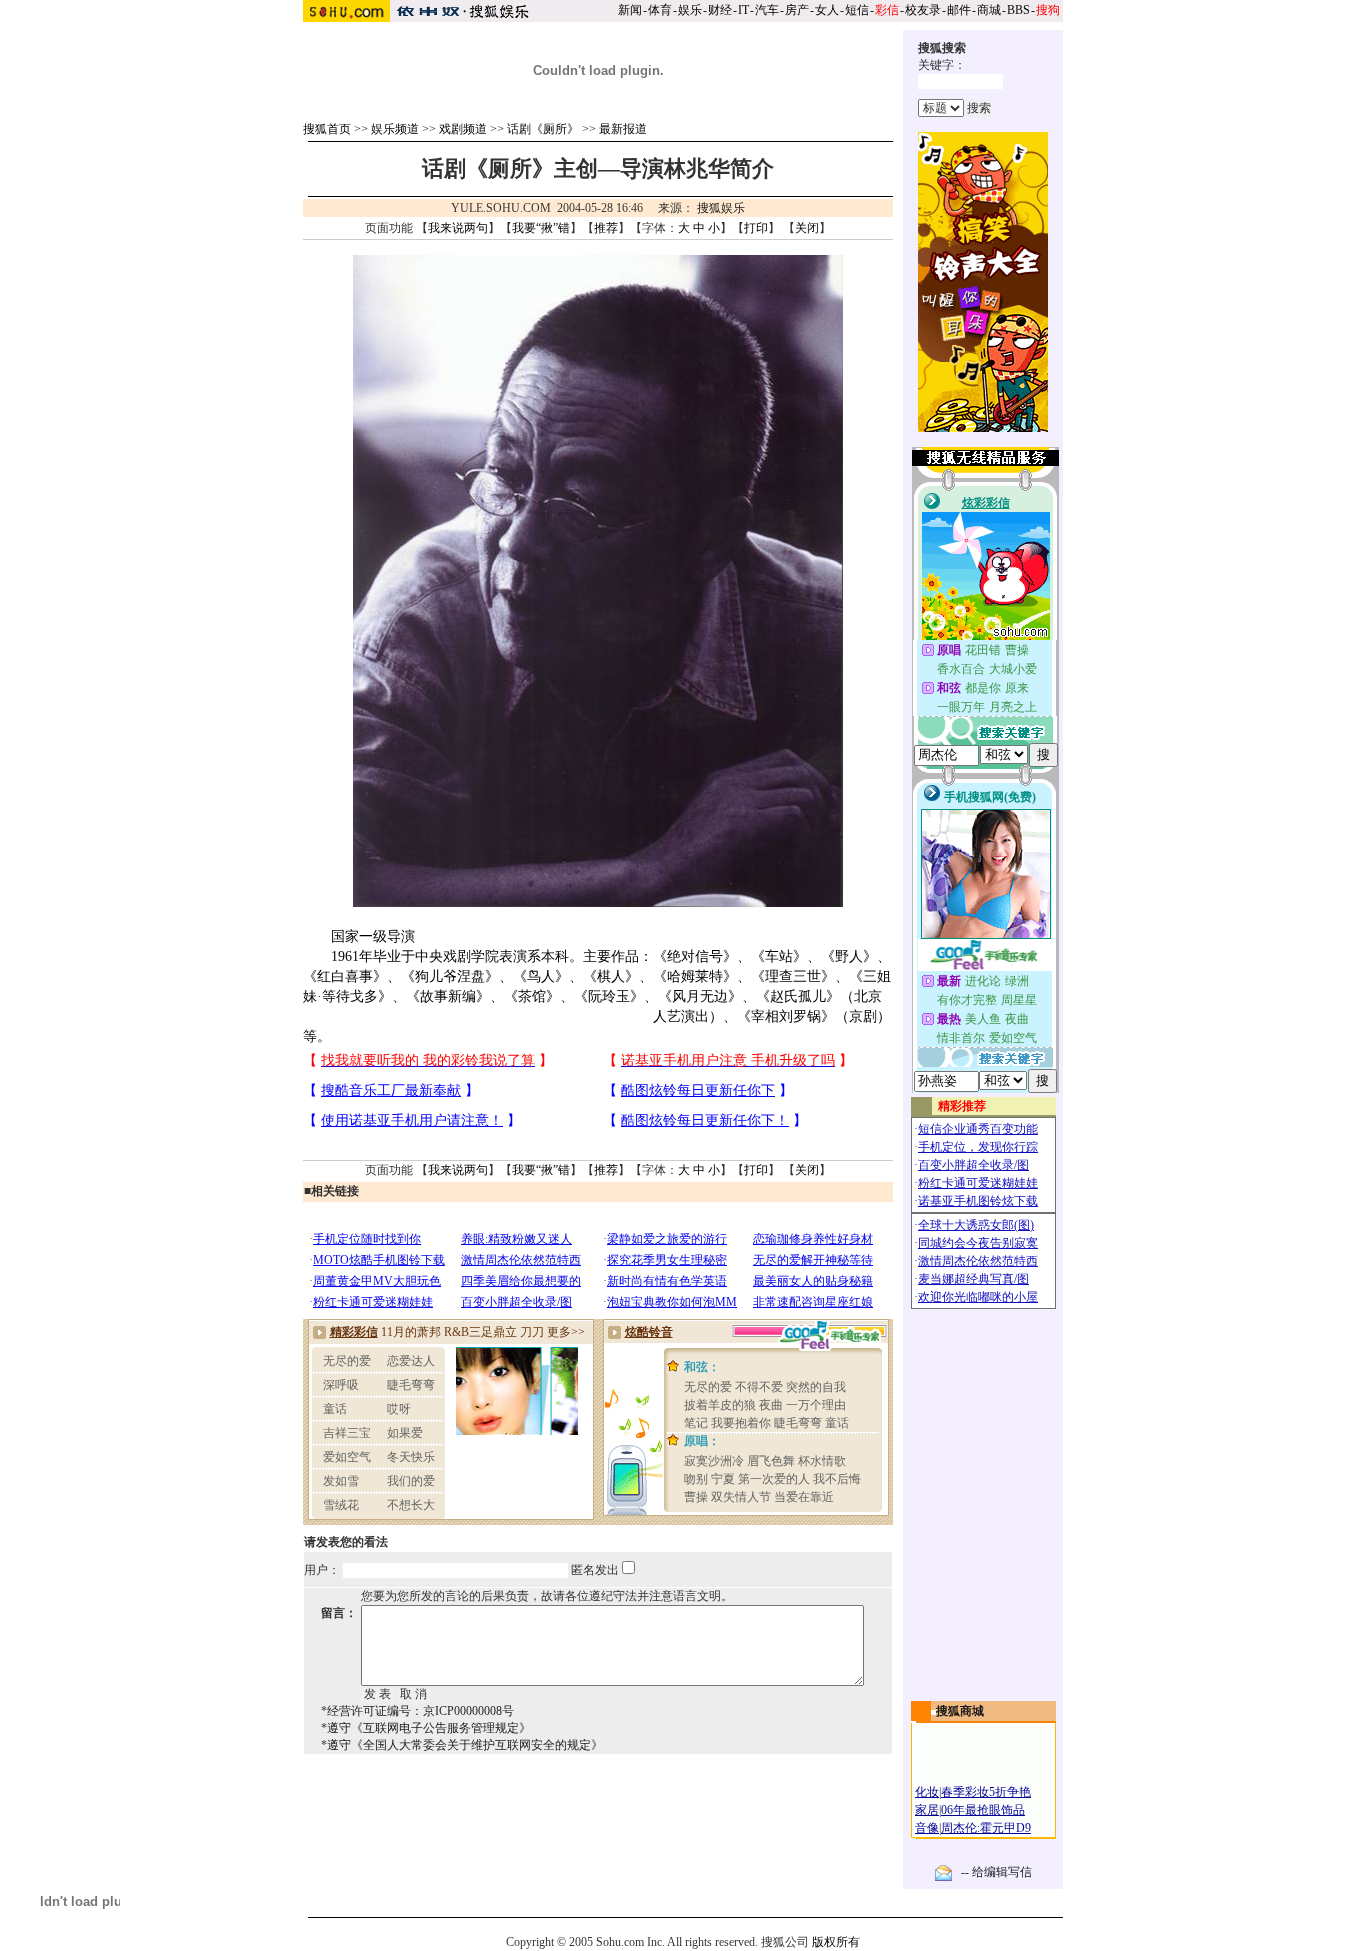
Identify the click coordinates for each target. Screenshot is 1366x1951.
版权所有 (836, 1942)
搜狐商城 (960, 1711)
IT (743, 10)
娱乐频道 (395, 129)
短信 (857, 10)
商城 (989, 10)
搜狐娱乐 (721, 208)
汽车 (767, 10)
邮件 (959, 10)
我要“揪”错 (541, 228)
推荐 (606, 228)
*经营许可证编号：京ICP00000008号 (417, 1711)
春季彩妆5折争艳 (986, 1792)
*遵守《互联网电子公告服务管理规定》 (426, 1728)
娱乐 (690, 10)
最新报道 (623, 129)
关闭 (807, 228)
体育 (660, 10)
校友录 (923, 10)
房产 (797, 10)
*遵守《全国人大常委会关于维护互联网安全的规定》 (462, 1745)
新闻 (630, 10)
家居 (927, 1810)
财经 (720, 10)
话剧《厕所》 (543, 129)
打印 (756, 228)
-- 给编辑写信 (996, 1872)
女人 (827, 10)
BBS (1018, 10)
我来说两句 (458, 228)
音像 (927, 1828)
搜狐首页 (327, 129)
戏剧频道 (463, 129)
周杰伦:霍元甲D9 (986, 1828)
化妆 (927, 1792)
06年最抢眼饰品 (983, 1810)
